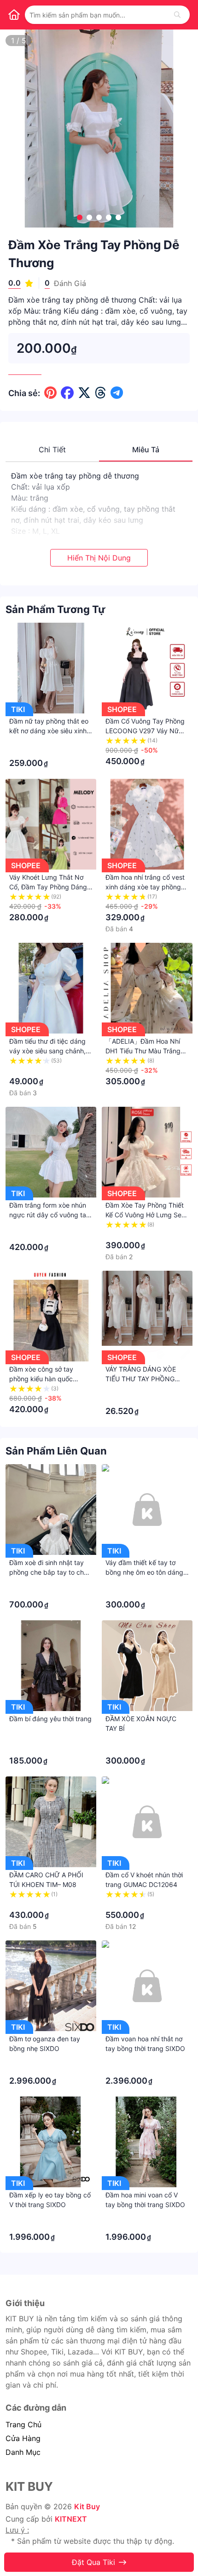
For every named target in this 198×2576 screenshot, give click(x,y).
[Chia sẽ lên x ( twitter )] (84, 393)
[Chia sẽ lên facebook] (67, 393)
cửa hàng (23, 2438)
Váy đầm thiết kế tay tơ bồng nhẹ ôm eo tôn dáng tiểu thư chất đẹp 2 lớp (144, 1572)
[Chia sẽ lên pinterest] (50, 393)
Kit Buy (87, 2506)
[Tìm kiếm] (177, 15)
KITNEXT (71, 2519)
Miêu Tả (146, 450)
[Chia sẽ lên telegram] (117, 393)
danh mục (23, 2452)
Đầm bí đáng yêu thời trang (50, 1719)
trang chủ (23, 2424)
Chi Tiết (52, 450)
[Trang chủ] (14, 15)
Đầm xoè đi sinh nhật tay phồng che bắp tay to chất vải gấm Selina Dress (49, 1572)
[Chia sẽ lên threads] (101, 393)
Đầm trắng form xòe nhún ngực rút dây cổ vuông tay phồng (49, 1215)
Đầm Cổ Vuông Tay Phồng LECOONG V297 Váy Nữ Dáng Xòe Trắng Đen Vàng (145, 731)
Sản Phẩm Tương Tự (55, 609)
